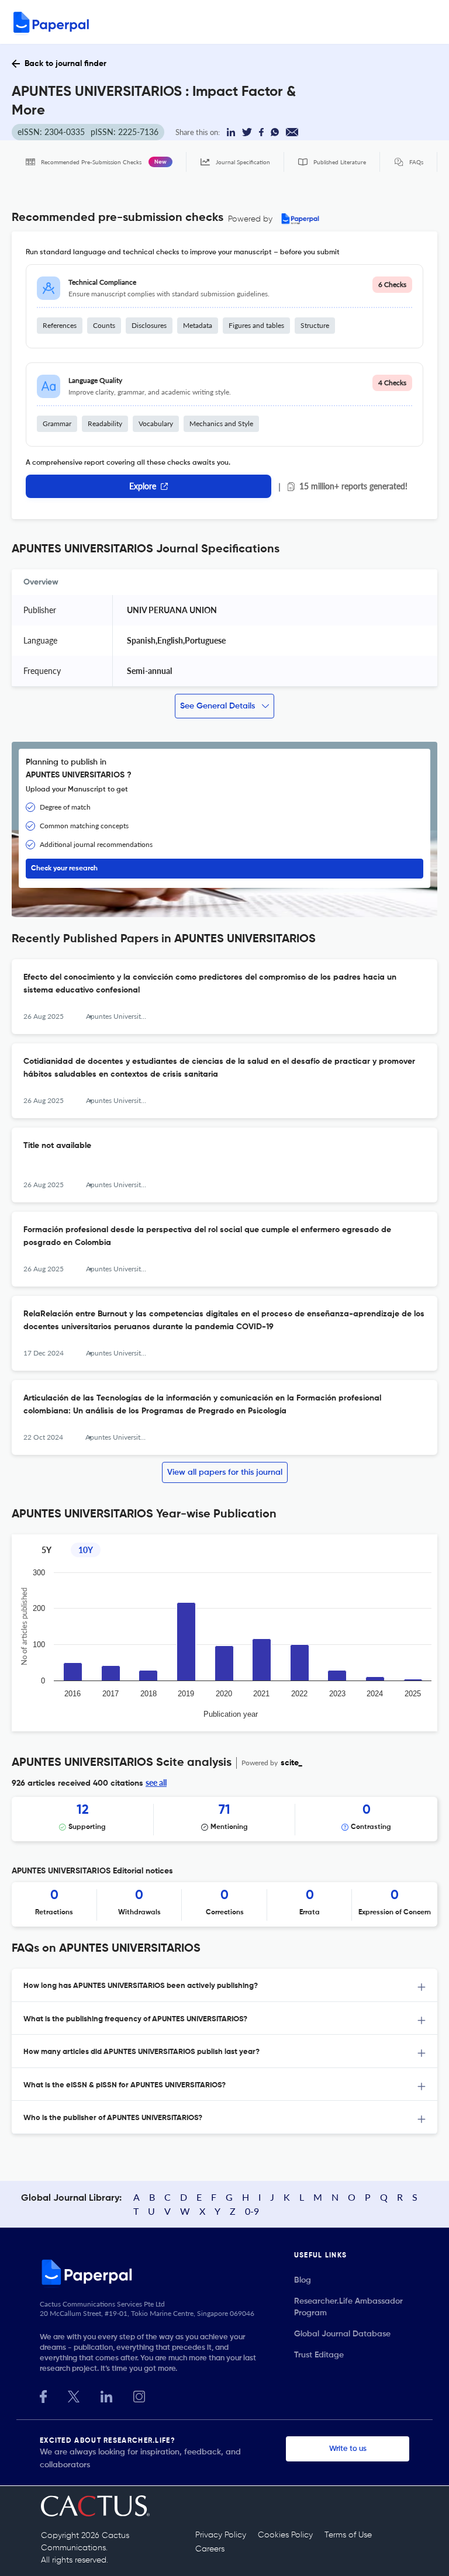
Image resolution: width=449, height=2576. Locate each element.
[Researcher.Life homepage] (167, 2272)
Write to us (348, 2449)
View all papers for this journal (225, 1472)
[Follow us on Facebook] (43, 2395)
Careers (210, 2549)
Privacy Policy (221, 2535)
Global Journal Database (342, 2334)
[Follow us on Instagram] (139, 2395)
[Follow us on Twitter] (74, 2395)
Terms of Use (348, 2535)
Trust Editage (319, 2355)
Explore (143, 486)
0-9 (252, 2211)
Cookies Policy (285, 2535)
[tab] (224, 1985)
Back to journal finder (65, 64)
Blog (303, 2280)
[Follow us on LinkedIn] (106, 2395)
